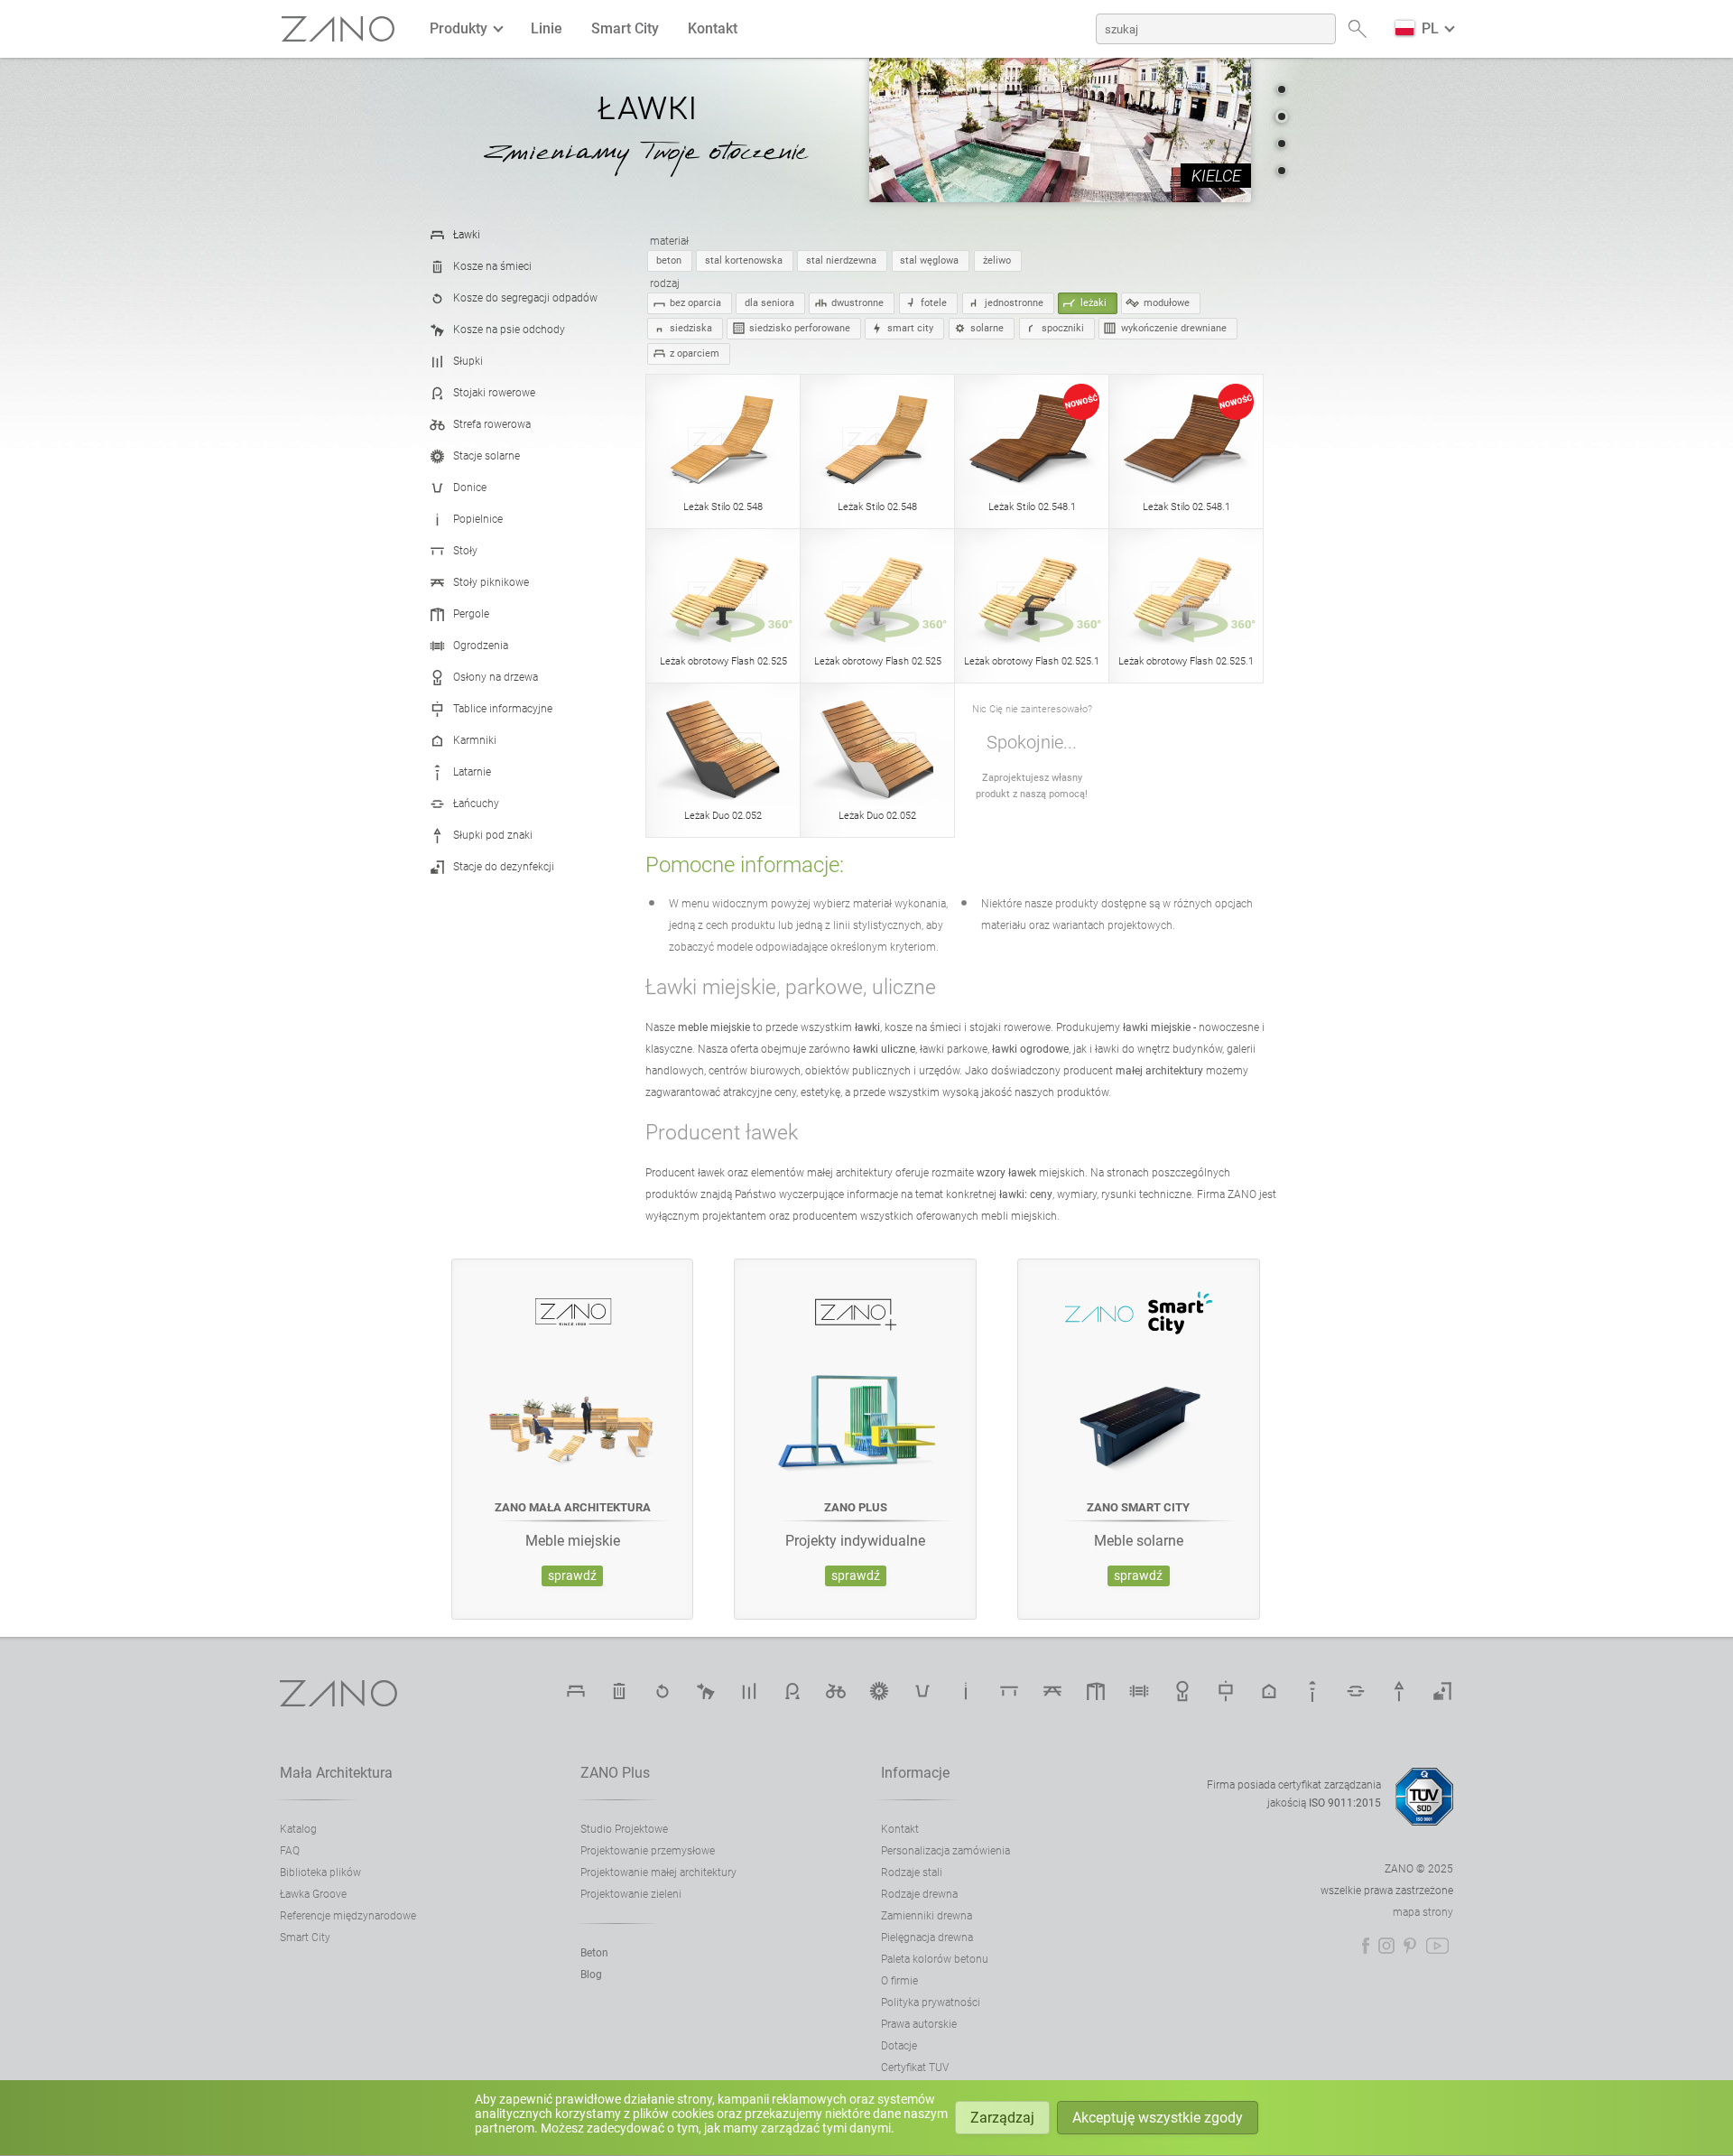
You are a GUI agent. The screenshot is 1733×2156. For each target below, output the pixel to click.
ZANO (338, 29)
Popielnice (478, 519)
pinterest (1410, 1946)
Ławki (467, 235)
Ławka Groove (313, 1894)
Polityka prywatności (931, 2003)
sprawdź (572, 1576)
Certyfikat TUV (915, 2068)
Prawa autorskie (919, 2024)
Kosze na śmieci (492, 266)
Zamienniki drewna (927, 1916)
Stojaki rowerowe (494, 393)
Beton (594, 1953)
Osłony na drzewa (496, 677)
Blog (591, 1975)
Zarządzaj (1002, 2118)
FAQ (290, 1851)
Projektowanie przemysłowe (648, 1851)
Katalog (298, 1829)
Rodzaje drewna (919, 1894)
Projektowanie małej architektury (658, 1873)
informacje (915, 1773)
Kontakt (713, 28)
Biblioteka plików (320, 1873)
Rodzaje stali (912, 1873)
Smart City (625, 28)
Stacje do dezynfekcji (504, 867)
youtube (1437, 1946)
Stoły (465, 551)
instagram (1386, 1946)
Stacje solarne (487, 456)
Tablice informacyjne (503, 709)
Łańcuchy (476, 804)
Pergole (471, 614)
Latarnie (472, 772)
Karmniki (475, 740)
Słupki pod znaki (493, 835)
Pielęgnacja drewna (927, 1938)
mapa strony (1423, 1912)
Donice (470, 488)
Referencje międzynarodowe (348, 1916)
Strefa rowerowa (492, 424)
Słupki (468, 361)
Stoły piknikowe (491, 582)
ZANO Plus (615, 1773)
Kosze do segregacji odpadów (525, 298)
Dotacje (899, 2046)
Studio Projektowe (624, 1829)
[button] (1282, 89)
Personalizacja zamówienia (945, 1851)
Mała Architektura (336, 1773)
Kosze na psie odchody (509, 330)
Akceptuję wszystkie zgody (1158, 2118)
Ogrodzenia (481, 646)
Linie (547, 28)
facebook (1366, 1946)
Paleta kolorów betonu (935, 1959)
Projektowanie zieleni (631, 1894)
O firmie (899, 1981)
